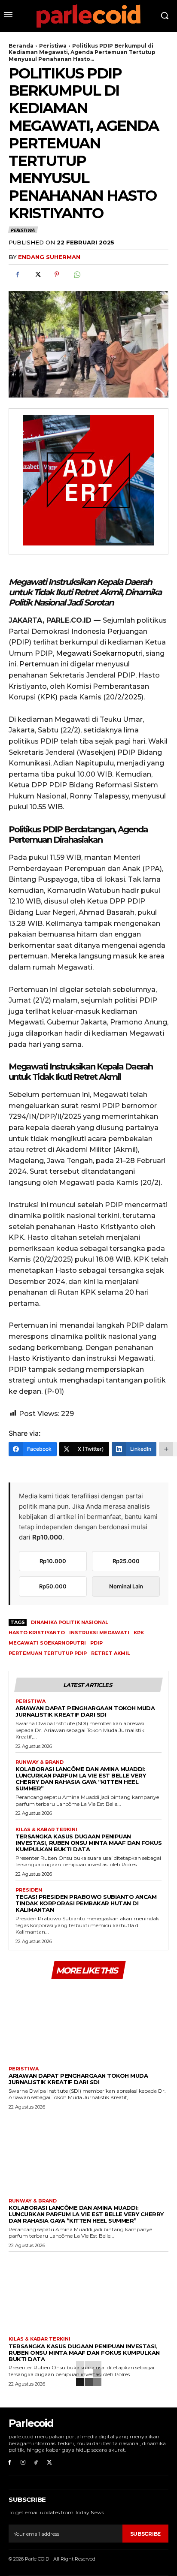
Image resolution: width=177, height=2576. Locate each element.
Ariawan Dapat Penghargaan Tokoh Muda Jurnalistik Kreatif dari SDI (85, 1711)
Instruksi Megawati (99, 1633)
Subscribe (145, 2534)
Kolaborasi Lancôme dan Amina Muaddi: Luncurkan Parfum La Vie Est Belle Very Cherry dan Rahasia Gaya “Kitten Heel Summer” (81, 1779)
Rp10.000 (53, 1561)
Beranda (21, 46)
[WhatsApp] (76, 274)
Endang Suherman (49, 257)
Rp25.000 (126, 1561)
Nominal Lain (126, 1586)
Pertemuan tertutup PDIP (48, 1653)
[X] (37, 274)
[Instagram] (23, 2463)
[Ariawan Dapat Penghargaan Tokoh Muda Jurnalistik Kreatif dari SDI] (88, 2021)
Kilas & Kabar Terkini (46, 1830)
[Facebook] (17, 274)
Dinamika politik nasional (70, 1622)
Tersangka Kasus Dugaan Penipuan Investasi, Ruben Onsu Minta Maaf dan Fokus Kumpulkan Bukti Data (88, 1843)
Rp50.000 (53, 1586)
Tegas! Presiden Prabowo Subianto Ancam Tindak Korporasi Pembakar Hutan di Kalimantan (86, 1903)
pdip (96, 1643)
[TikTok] (36, 2463)
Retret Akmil (111, 1653)
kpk (139, 1633)
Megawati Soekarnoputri (99, 653)
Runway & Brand (40, 1762)
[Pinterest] (57, 274)
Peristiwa (53, 46)
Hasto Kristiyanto (37, 1633)
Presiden (29, 1890)
